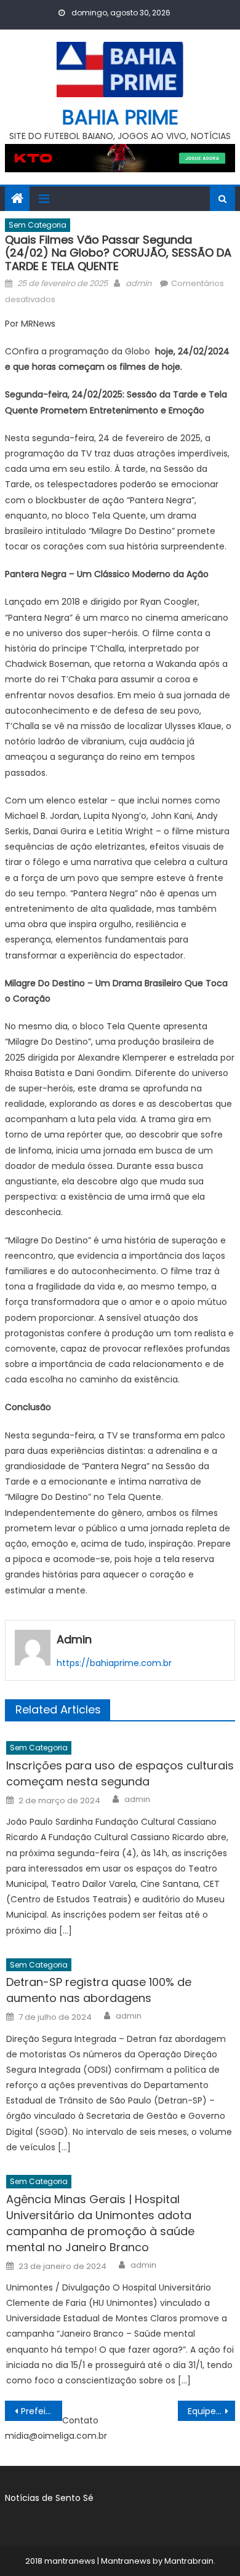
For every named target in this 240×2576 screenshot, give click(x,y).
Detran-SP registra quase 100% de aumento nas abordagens (99, 1990)
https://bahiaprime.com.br (114, 1663)
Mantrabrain (189, 2561)
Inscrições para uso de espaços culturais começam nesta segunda (120, 1773)
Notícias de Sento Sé (49, 2498)
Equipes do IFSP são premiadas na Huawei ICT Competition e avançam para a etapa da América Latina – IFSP (212, 2411)
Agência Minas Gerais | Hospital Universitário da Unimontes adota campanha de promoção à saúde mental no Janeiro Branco (100, 2223)
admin (138, 283)
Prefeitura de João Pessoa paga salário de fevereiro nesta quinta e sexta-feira (42, 2411)
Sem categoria (38, 225)
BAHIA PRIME (120, 117)
